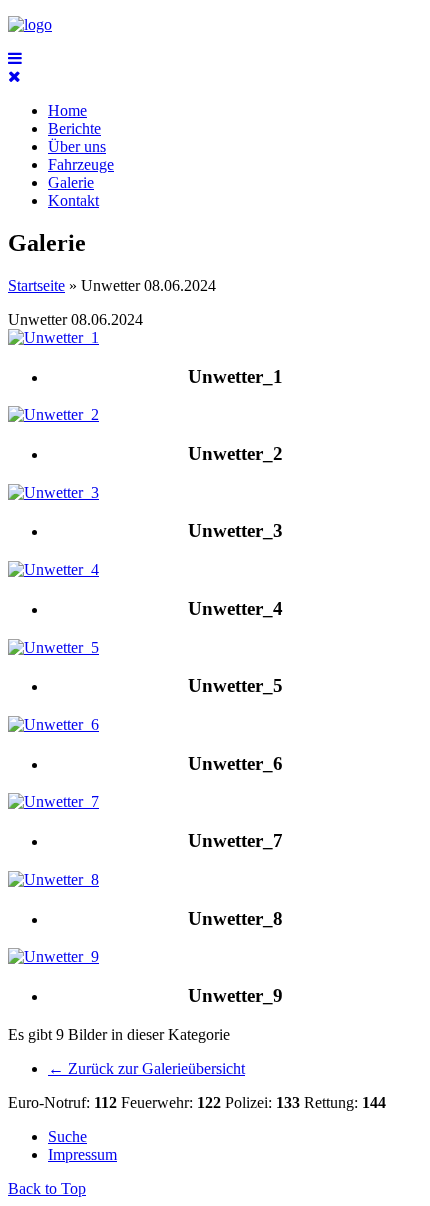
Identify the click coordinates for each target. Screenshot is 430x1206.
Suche (67, 1136)
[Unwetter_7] (53, 801)
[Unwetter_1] (53, 337)
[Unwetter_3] (53, 492)
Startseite (36, 285)
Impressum (82, 1154)
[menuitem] (67, 110)
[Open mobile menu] (15, 58)
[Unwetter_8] (53, 879)
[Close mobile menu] (14, 76)
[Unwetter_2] (53, 414)
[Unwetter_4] (53, 569)
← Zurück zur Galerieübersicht (146, 1068)
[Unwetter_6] (53, 724)
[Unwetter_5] (53, 647)
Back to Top (47, 1188)
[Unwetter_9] (53, 956)
